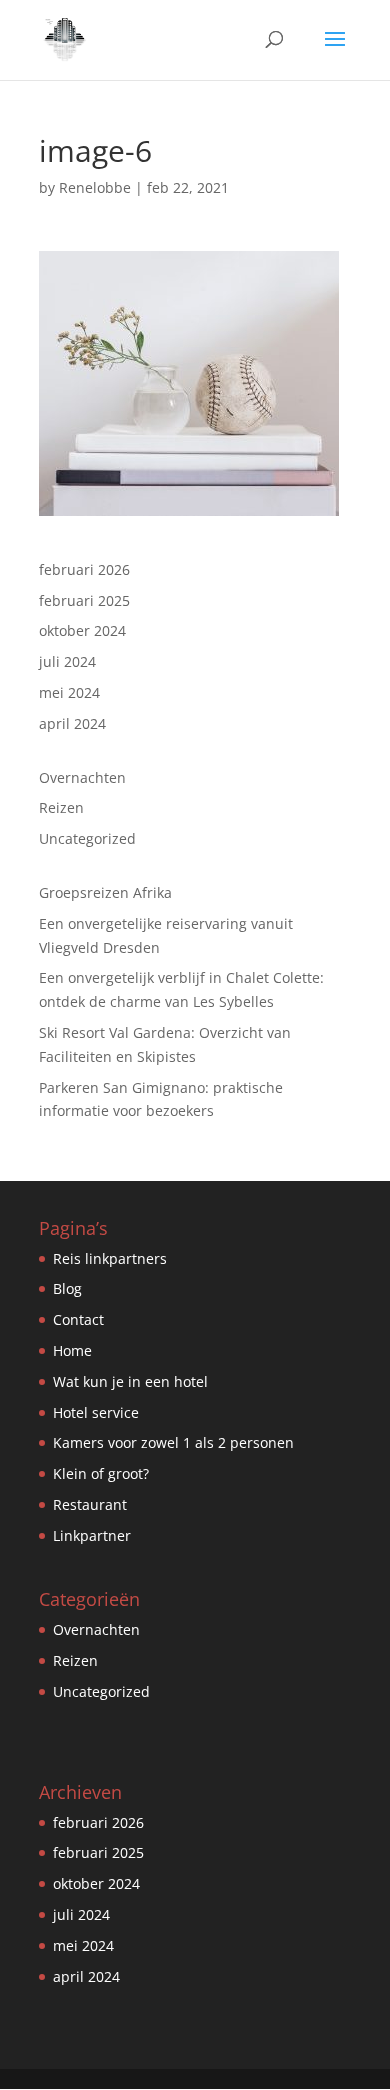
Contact (78, 1319)
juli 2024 (67, 661)
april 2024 (72, 723)
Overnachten (82, 777)
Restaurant (90, 1504)
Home (72, 1350)
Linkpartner (92, 1535)
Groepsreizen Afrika (105, 892)
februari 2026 (84, 569)
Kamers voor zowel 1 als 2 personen (173, 1442)
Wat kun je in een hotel (130, 1381)
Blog (67, 1288)
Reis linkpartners (110, 1258)
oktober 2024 (82, 630)
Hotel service (96, 1412)
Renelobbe (95, 187)
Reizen (61, 807)
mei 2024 (69, 692)
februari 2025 (84, 600)
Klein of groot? (101, 1473)
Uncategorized (87, 838)
